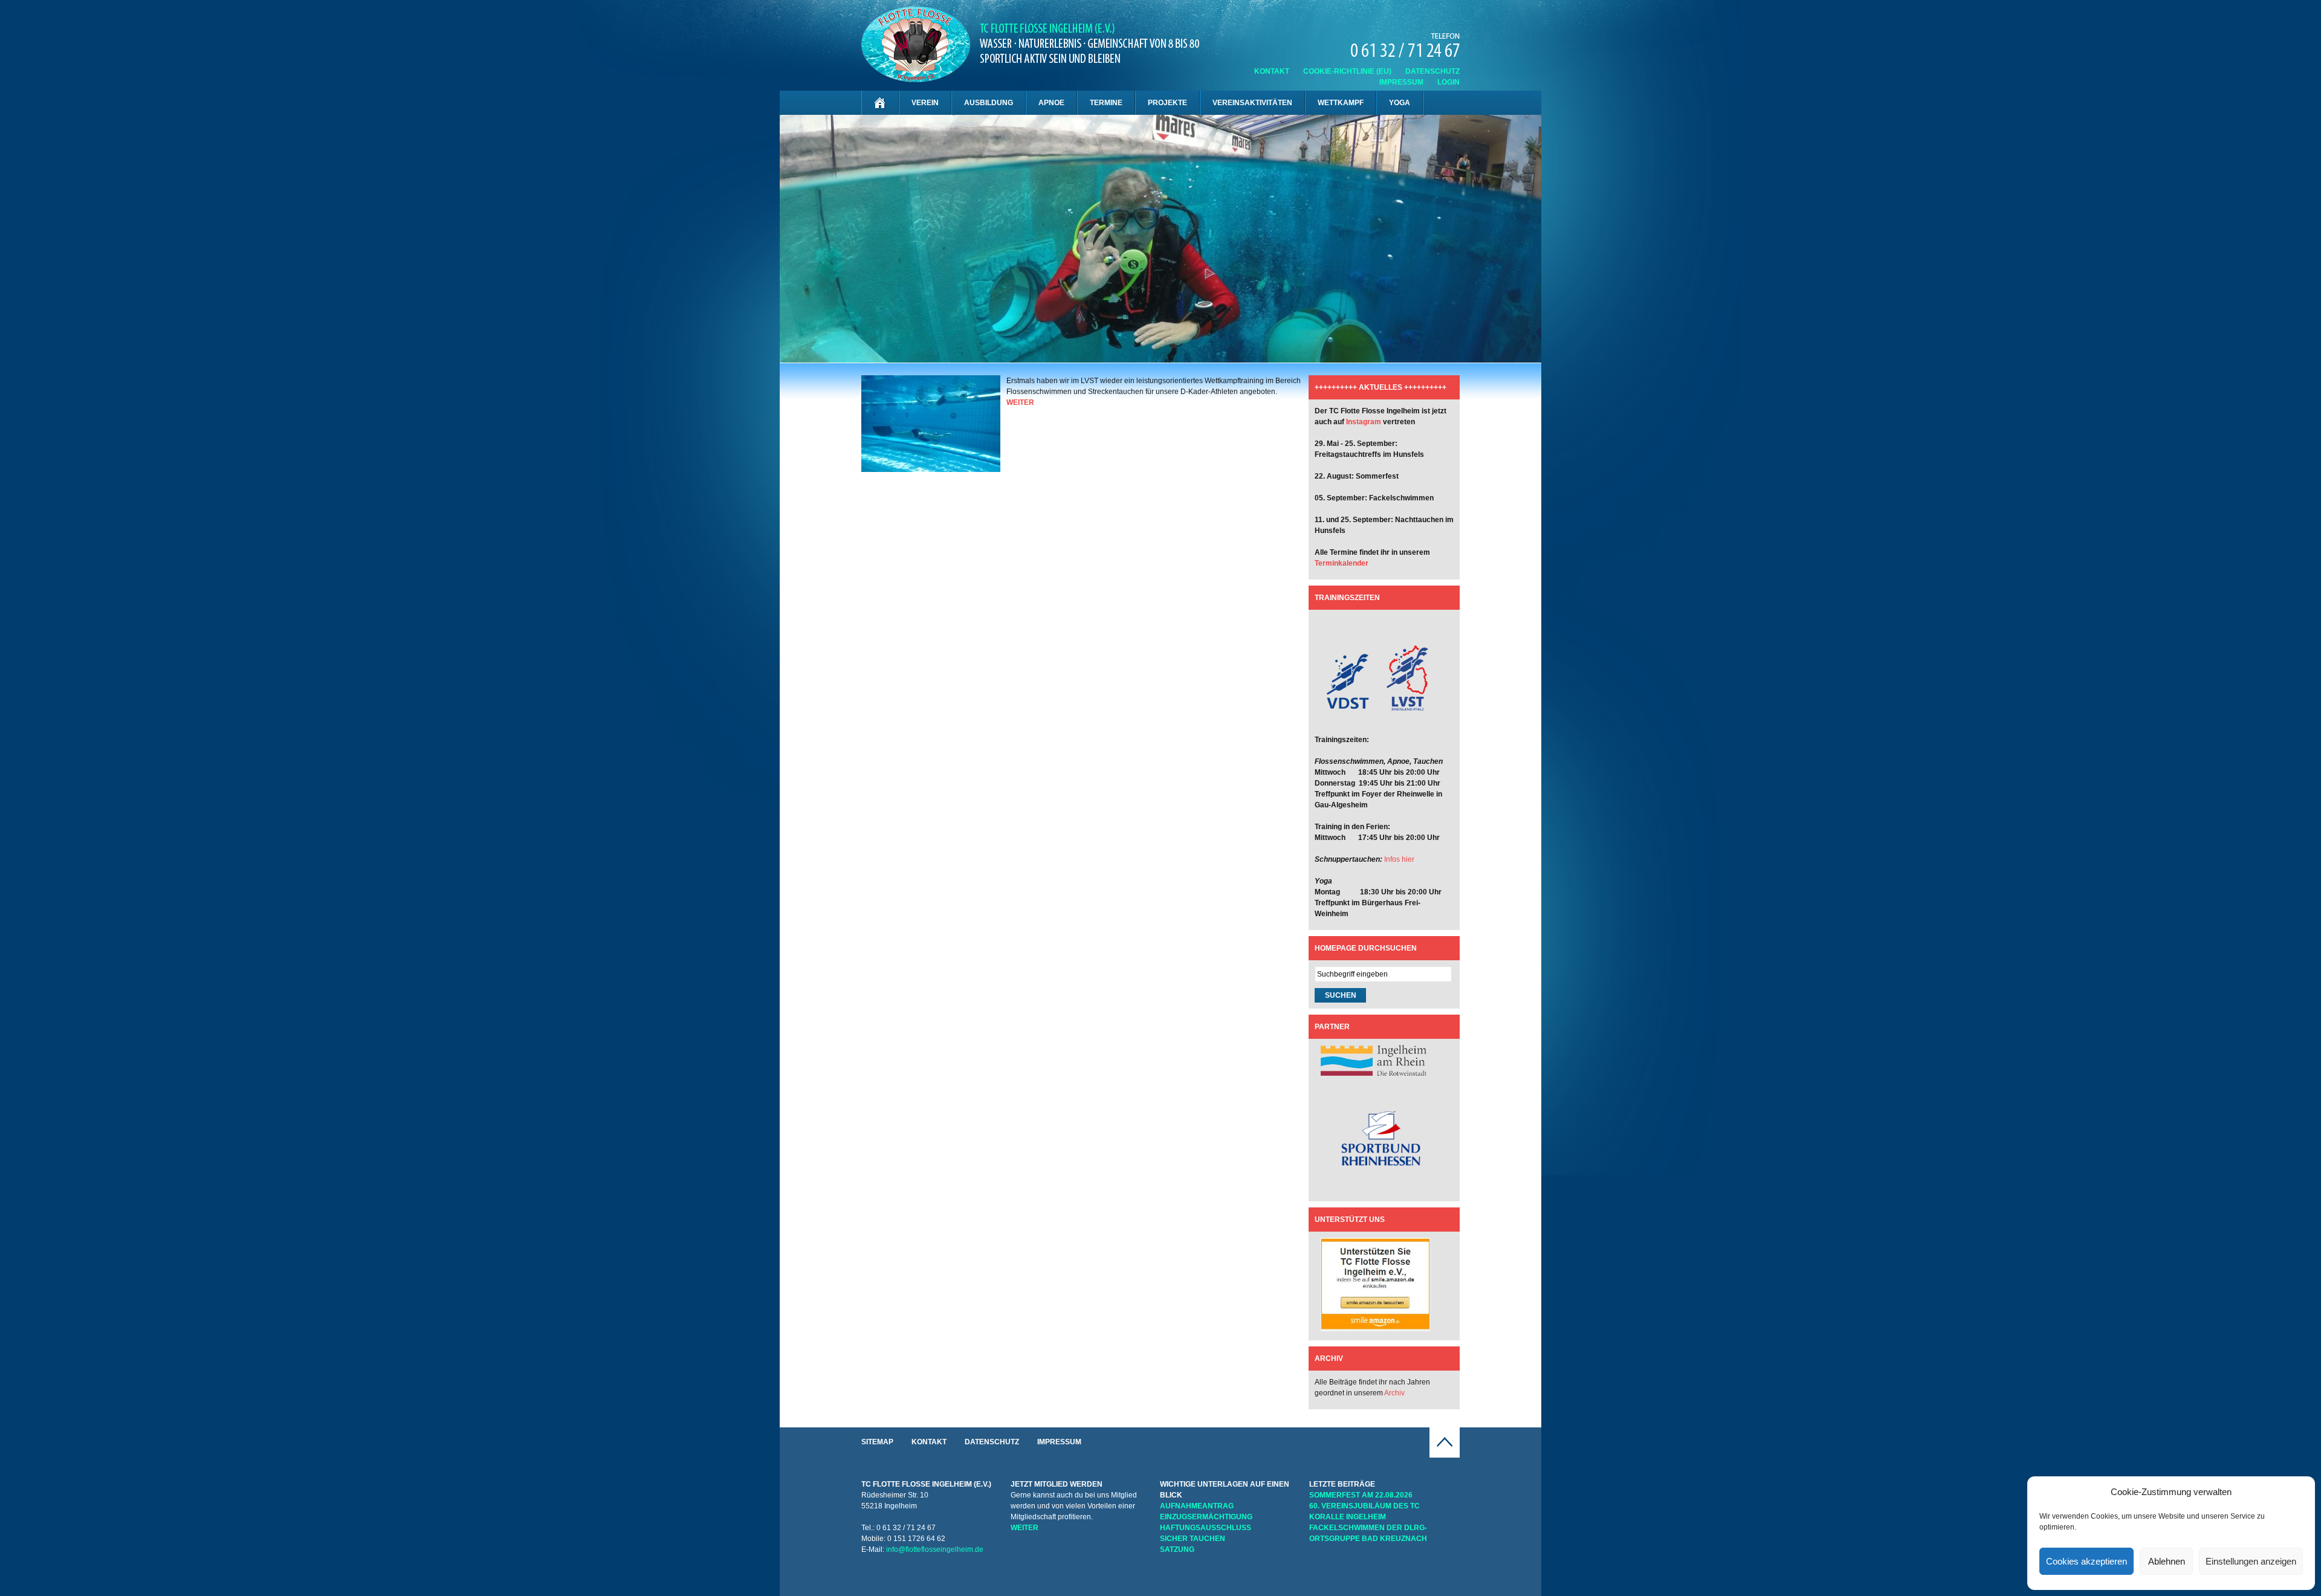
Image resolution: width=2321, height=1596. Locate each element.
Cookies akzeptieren (2086, 1561)
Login (1449, 82)
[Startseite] (880, 103)
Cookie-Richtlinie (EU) (1347, 71)
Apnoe (1051, 103)
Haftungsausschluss (1206, 1528)
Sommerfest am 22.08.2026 (1361, 1495)
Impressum (1401, 82)
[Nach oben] (1445, 1455)
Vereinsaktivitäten (1252, 103)
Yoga (1400, 103)
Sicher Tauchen (1193, 1539)
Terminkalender (1342, 563)
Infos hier (1399, 859)
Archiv (1394, 1393)
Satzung (1177, 1549)
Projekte (1167, 103)
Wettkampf (1341, 103)
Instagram (1364, 422)
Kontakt (1272, 71)
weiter (1020, 402)
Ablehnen (2167, 1561)
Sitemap (877, 1442)
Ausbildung (989, 103)
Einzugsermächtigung (1206, 1517)
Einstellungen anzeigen (2251, 1561)
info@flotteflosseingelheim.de (935, 1549)
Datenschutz (1432, 71)
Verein (925, 103)
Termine (1106, 103)
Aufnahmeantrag (1197, 1506)
